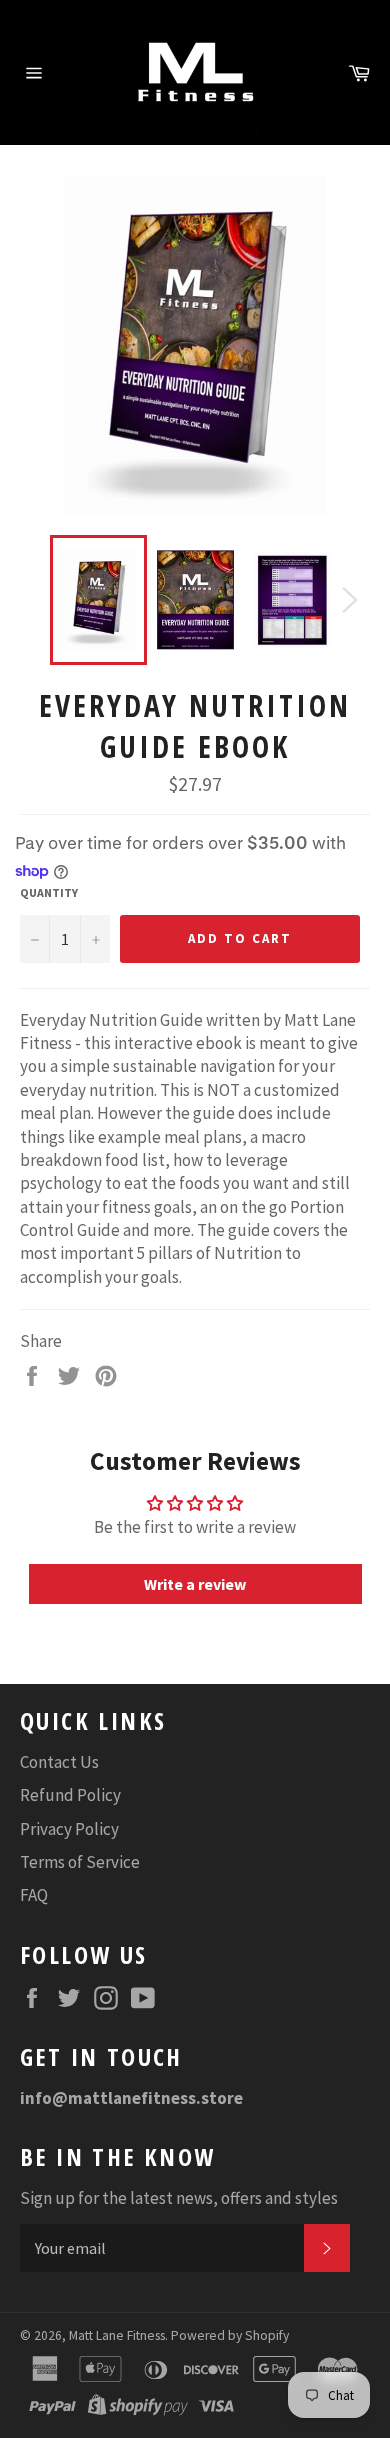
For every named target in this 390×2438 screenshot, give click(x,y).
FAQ (34, 1895)
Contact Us (59, 1762)
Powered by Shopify (230, 2335)
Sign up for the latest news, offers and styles (179, 2198)
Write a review (195, 1584)
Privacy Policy (69, 1829)
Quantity (49, 892)
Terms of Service (80, 1862)
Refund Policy (70, 1795)
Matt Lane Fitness (117, 2335)
